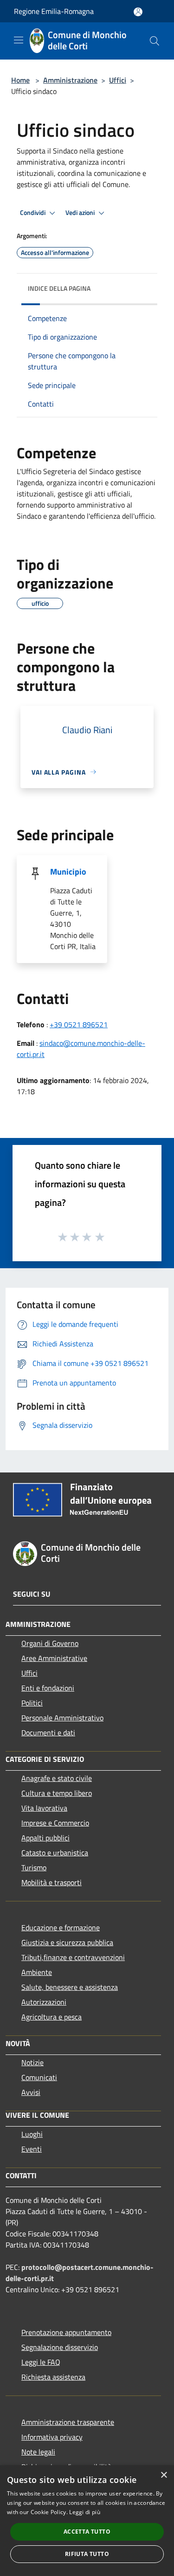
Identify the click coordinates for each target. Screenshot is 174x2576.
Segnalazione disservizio (60, 2347)
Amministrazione (70, 80)
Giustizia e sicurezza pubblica (67, 1942)
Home (20, 80)
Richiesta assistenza (53, 2377)
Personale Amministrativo (62, 1718)
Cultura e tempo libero (57, 1793)
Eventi (32, 2149)
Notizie (32, 2062)
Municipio (68, 872)
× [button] (164, 2475)
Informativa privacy (52, 2437)
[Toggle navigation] (19, 40)
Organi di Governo (50, 1643)
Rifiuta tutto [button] (87, 2554)
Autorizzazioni (44, 2002)
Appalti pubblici (45, 1838)
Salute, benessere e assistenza (70, 1987)
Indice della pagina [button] (59, 288)
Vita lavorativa (44, 1808)
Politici (32, 1703)
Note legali (38, 2452)
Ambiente (37, 1972)
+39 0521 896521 (79, 1024)
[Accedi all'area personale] (138, 12)
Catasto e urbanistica (55, 1853)
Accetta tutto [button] (87, 2532)
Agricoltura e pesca (52, 2017)
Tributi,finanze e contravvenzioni (73, 1957)
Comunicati (39, 2077)
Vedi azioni (81, 213)
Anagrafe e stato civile (57, 1778)
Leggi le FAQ (41, 2362)
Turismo (34, 1867)
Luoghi (32, 2134)
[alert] (87, 2521)
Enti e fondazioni (48, 1688)
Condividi (33, 213)
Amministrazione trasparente (68, 2422)
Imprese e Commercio (55, 1823)
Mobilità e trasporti (52, 1882)
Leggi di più (85, 2512)
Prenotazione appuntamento (66, 2332)
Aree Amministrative (54, 1658)
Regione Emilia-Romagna (54, 11)
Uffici (118, 80)
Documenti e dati (48, 1733)
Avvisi (31, 2092)
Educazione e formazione (61, 1927)
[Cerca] (155, 41)
